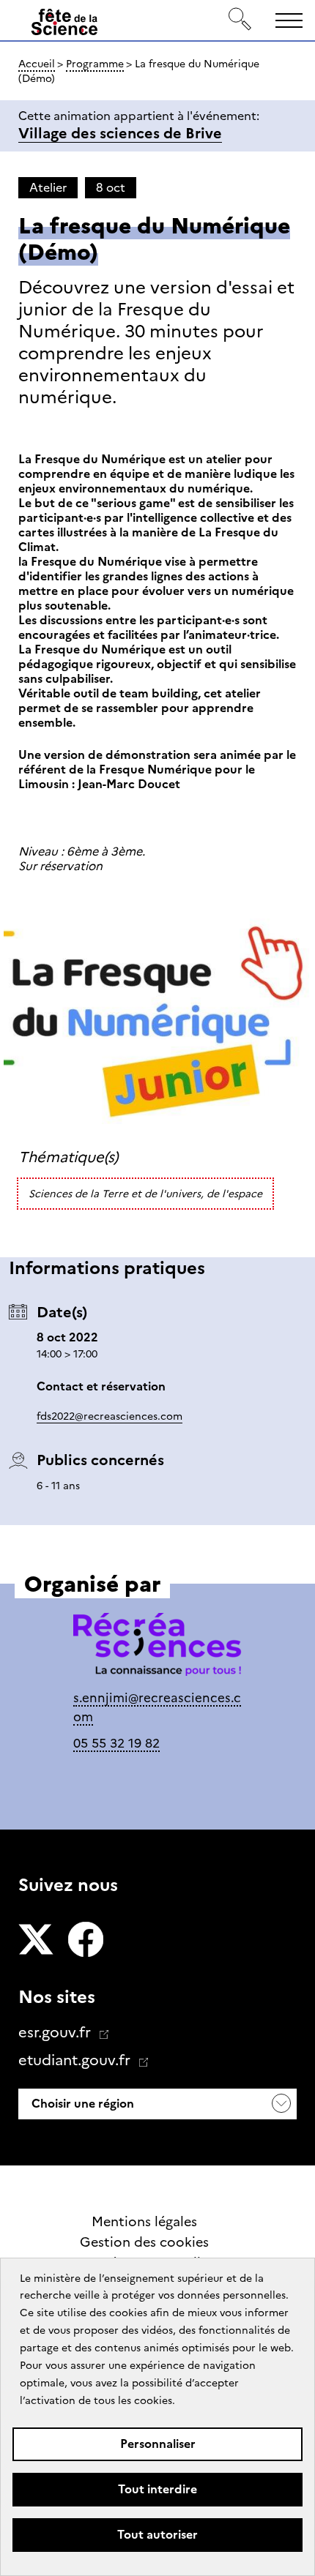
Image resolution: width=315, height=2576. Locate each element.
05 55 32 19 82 (116, 1743)
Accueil (37, 64)
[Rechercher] (240, 20)
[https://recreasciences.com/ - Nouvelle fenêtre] (157, 1647)
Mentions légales (144, 2222)
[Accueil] (64, 25)
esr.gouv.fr (56, 2032)
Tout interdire (157, 2489)
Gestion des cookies (144, 2242)
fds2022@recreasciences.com (110, 1416)
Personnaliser (158, 2444)
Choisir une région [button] (81, 2104)
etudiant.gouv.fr (76, 2060)
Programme (95, 64)
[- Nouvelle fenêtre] (36, 1941)
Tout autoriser (157, 2535)
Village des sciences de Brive (120, 133)
